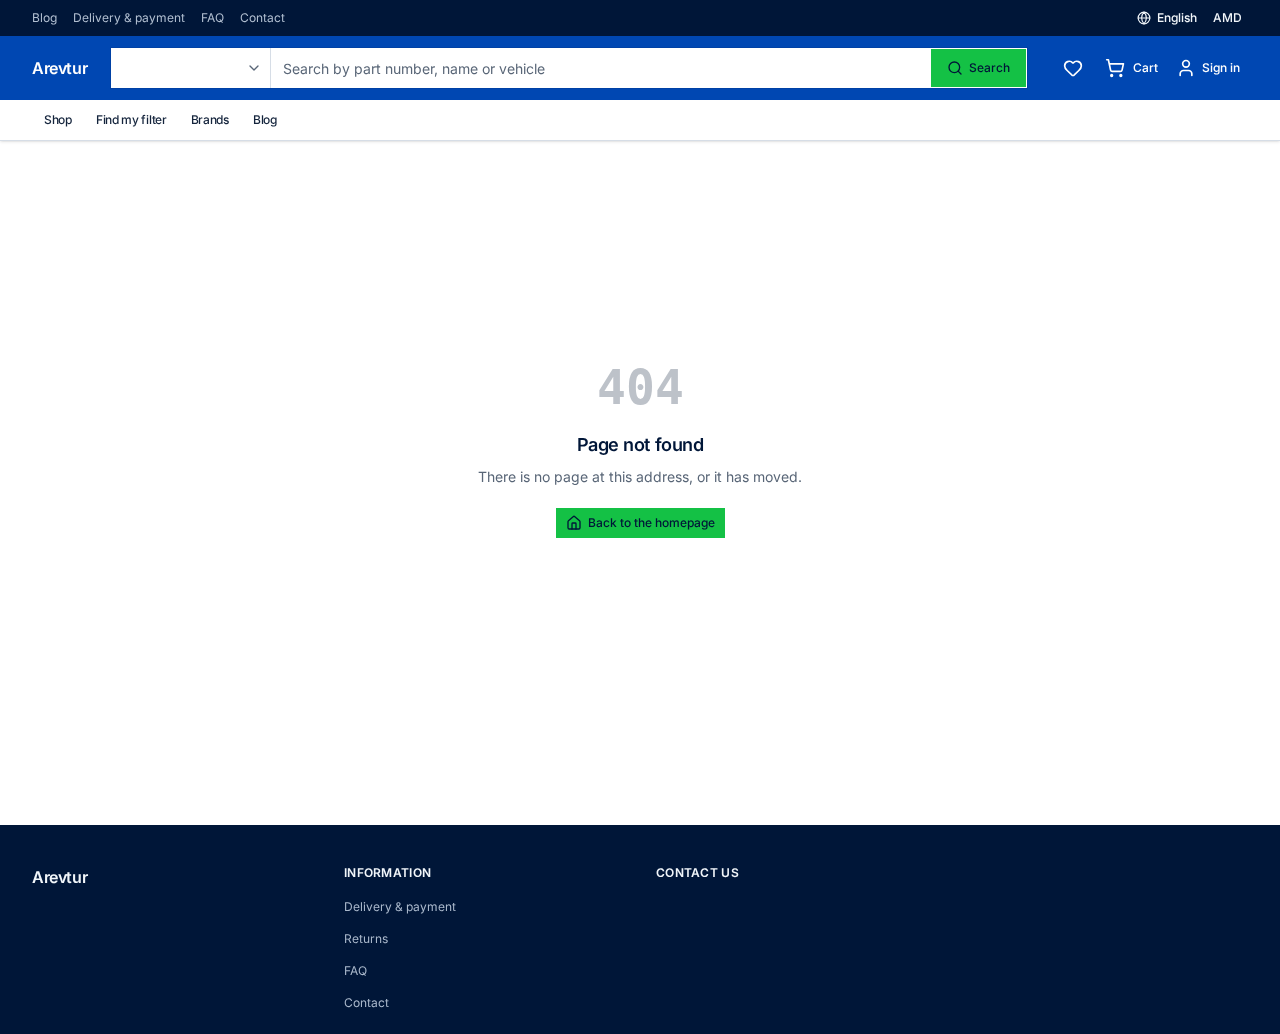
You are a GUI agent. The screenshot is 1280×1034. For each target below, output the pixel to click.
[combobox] (191, 68)
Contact (262, 17)
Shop (58, 119)
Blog (44, 17)
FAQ (212, 17)
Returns (366, 938)
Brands (210, 119)
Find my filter (131, 119)
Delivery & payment (129, 17)
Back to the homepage (651, 522)
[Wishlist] (1073, 68)
